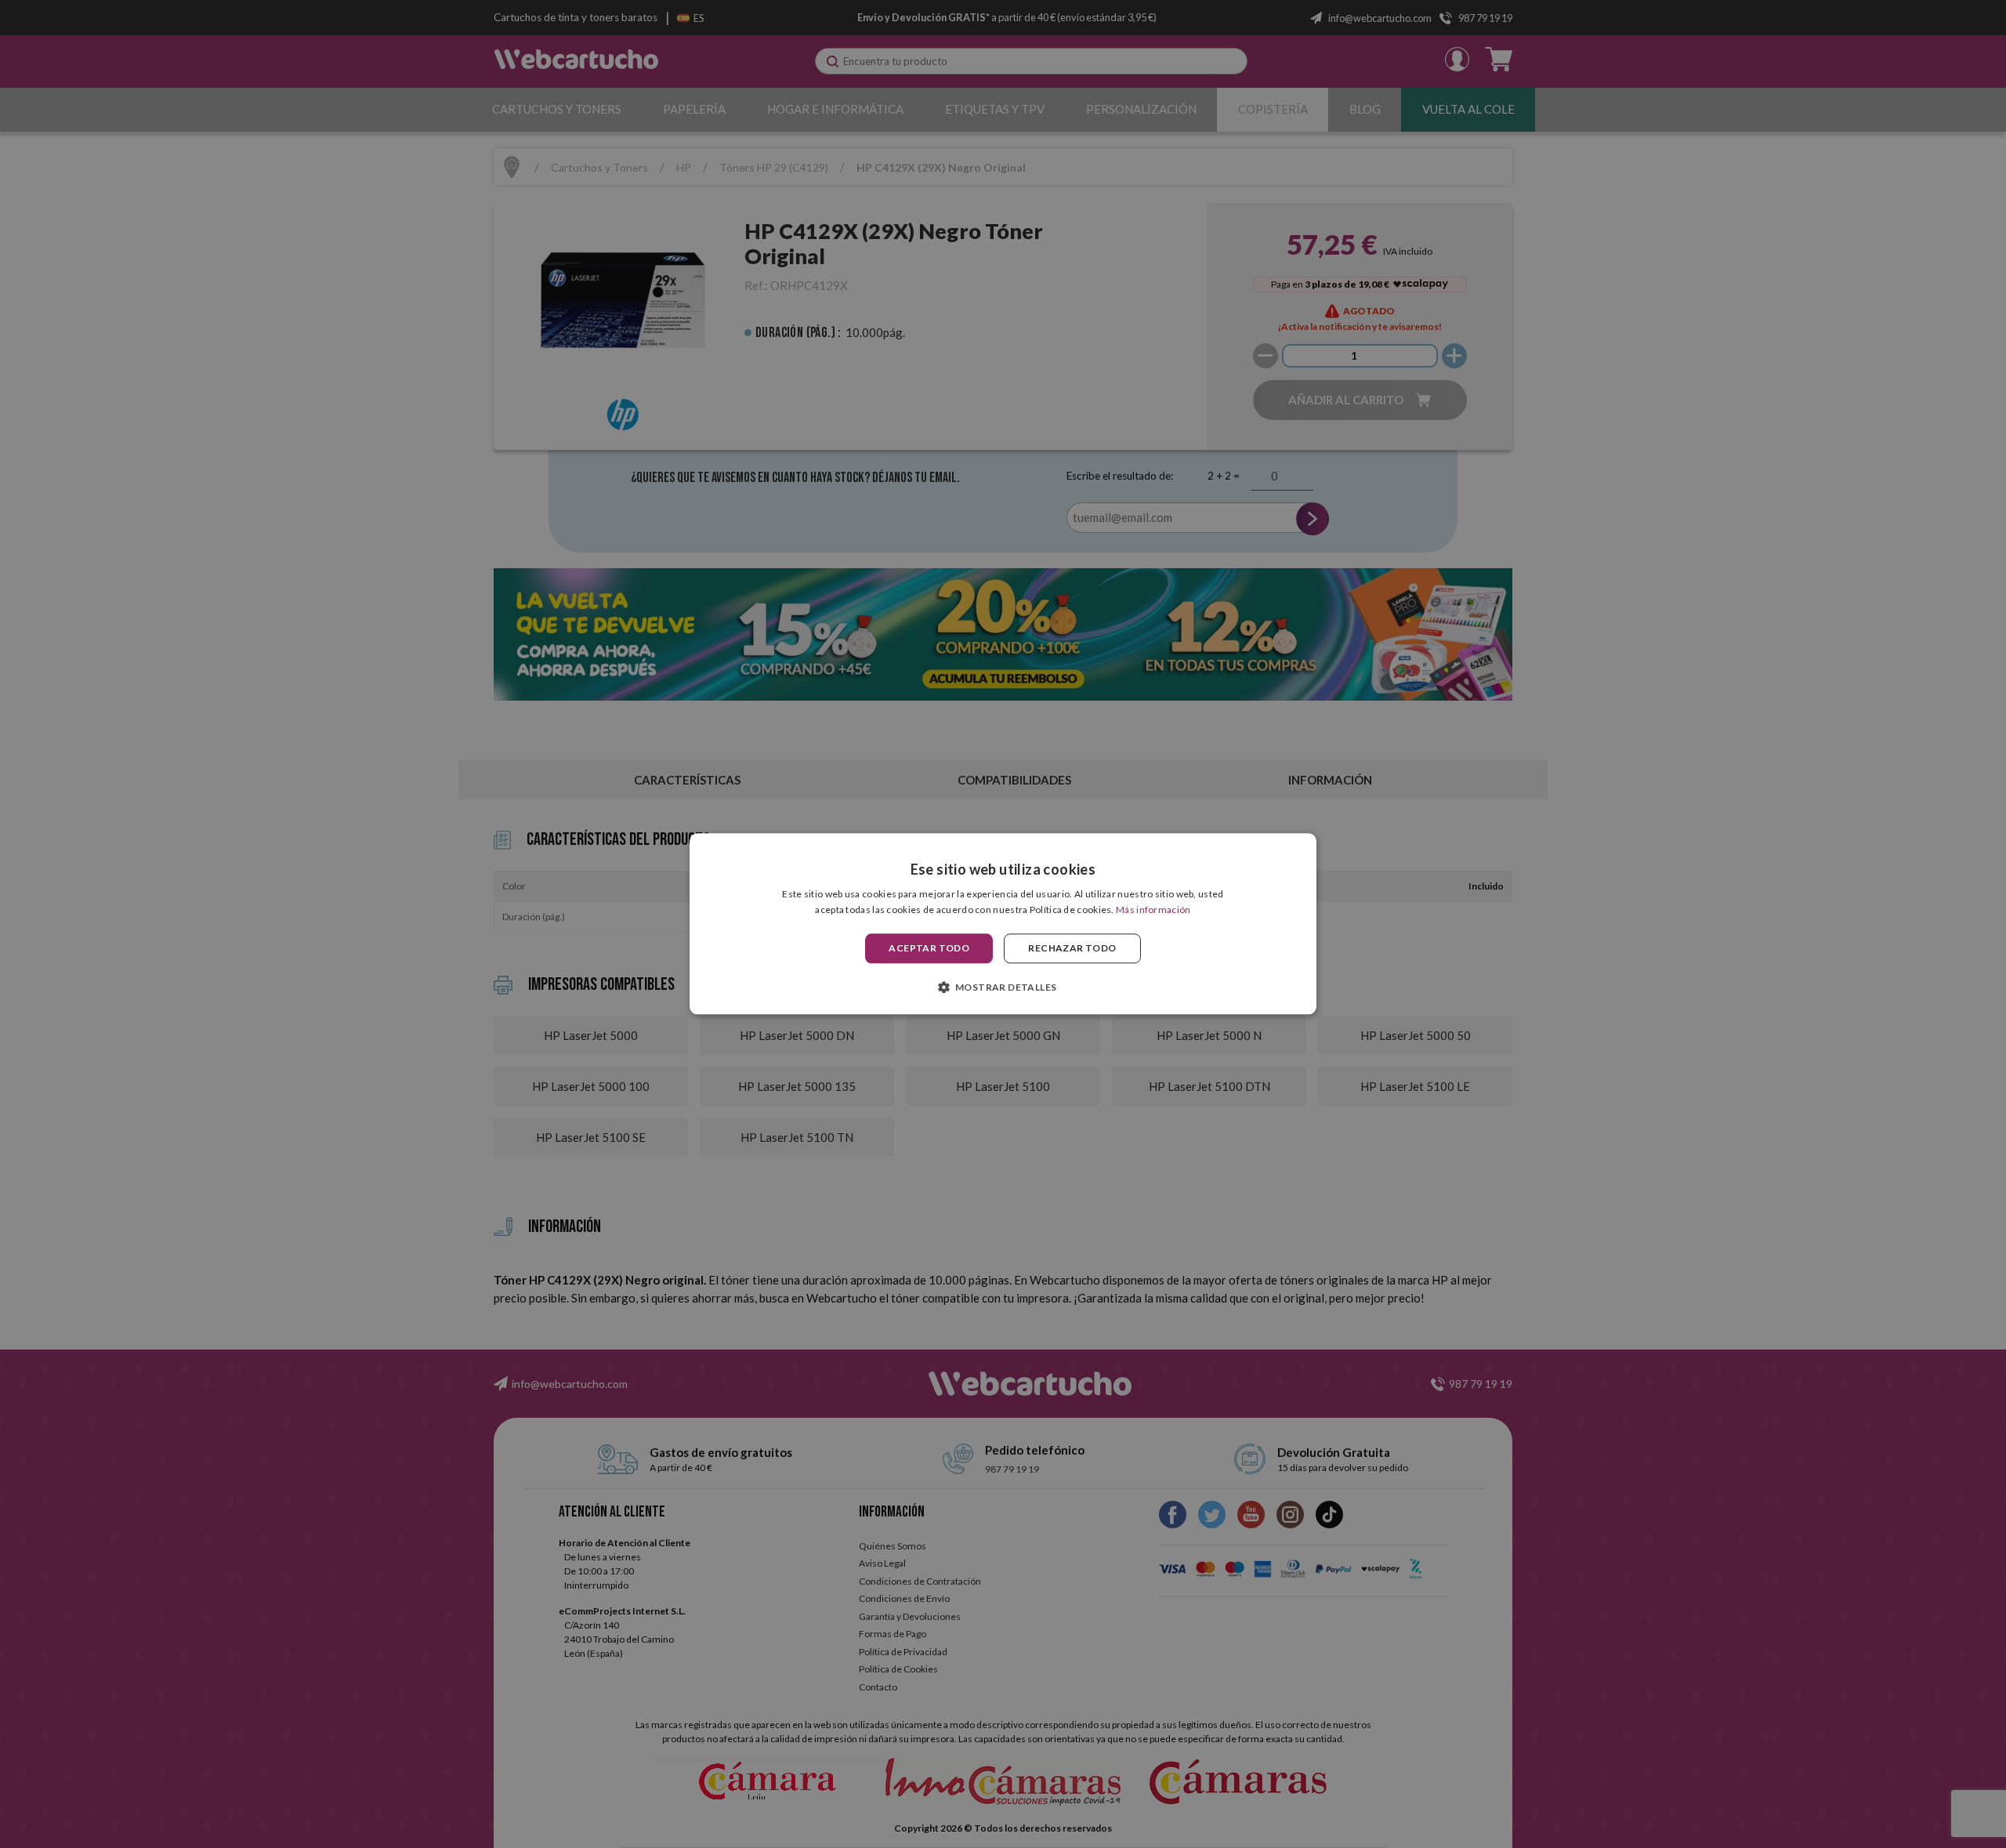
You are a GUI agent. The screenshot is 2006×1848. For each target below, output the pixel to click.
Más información (1153, 910)
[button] (1003, 987)
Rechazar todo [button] (1072, 948)
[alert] (1003, 924)
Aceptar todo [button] (929, 948)
